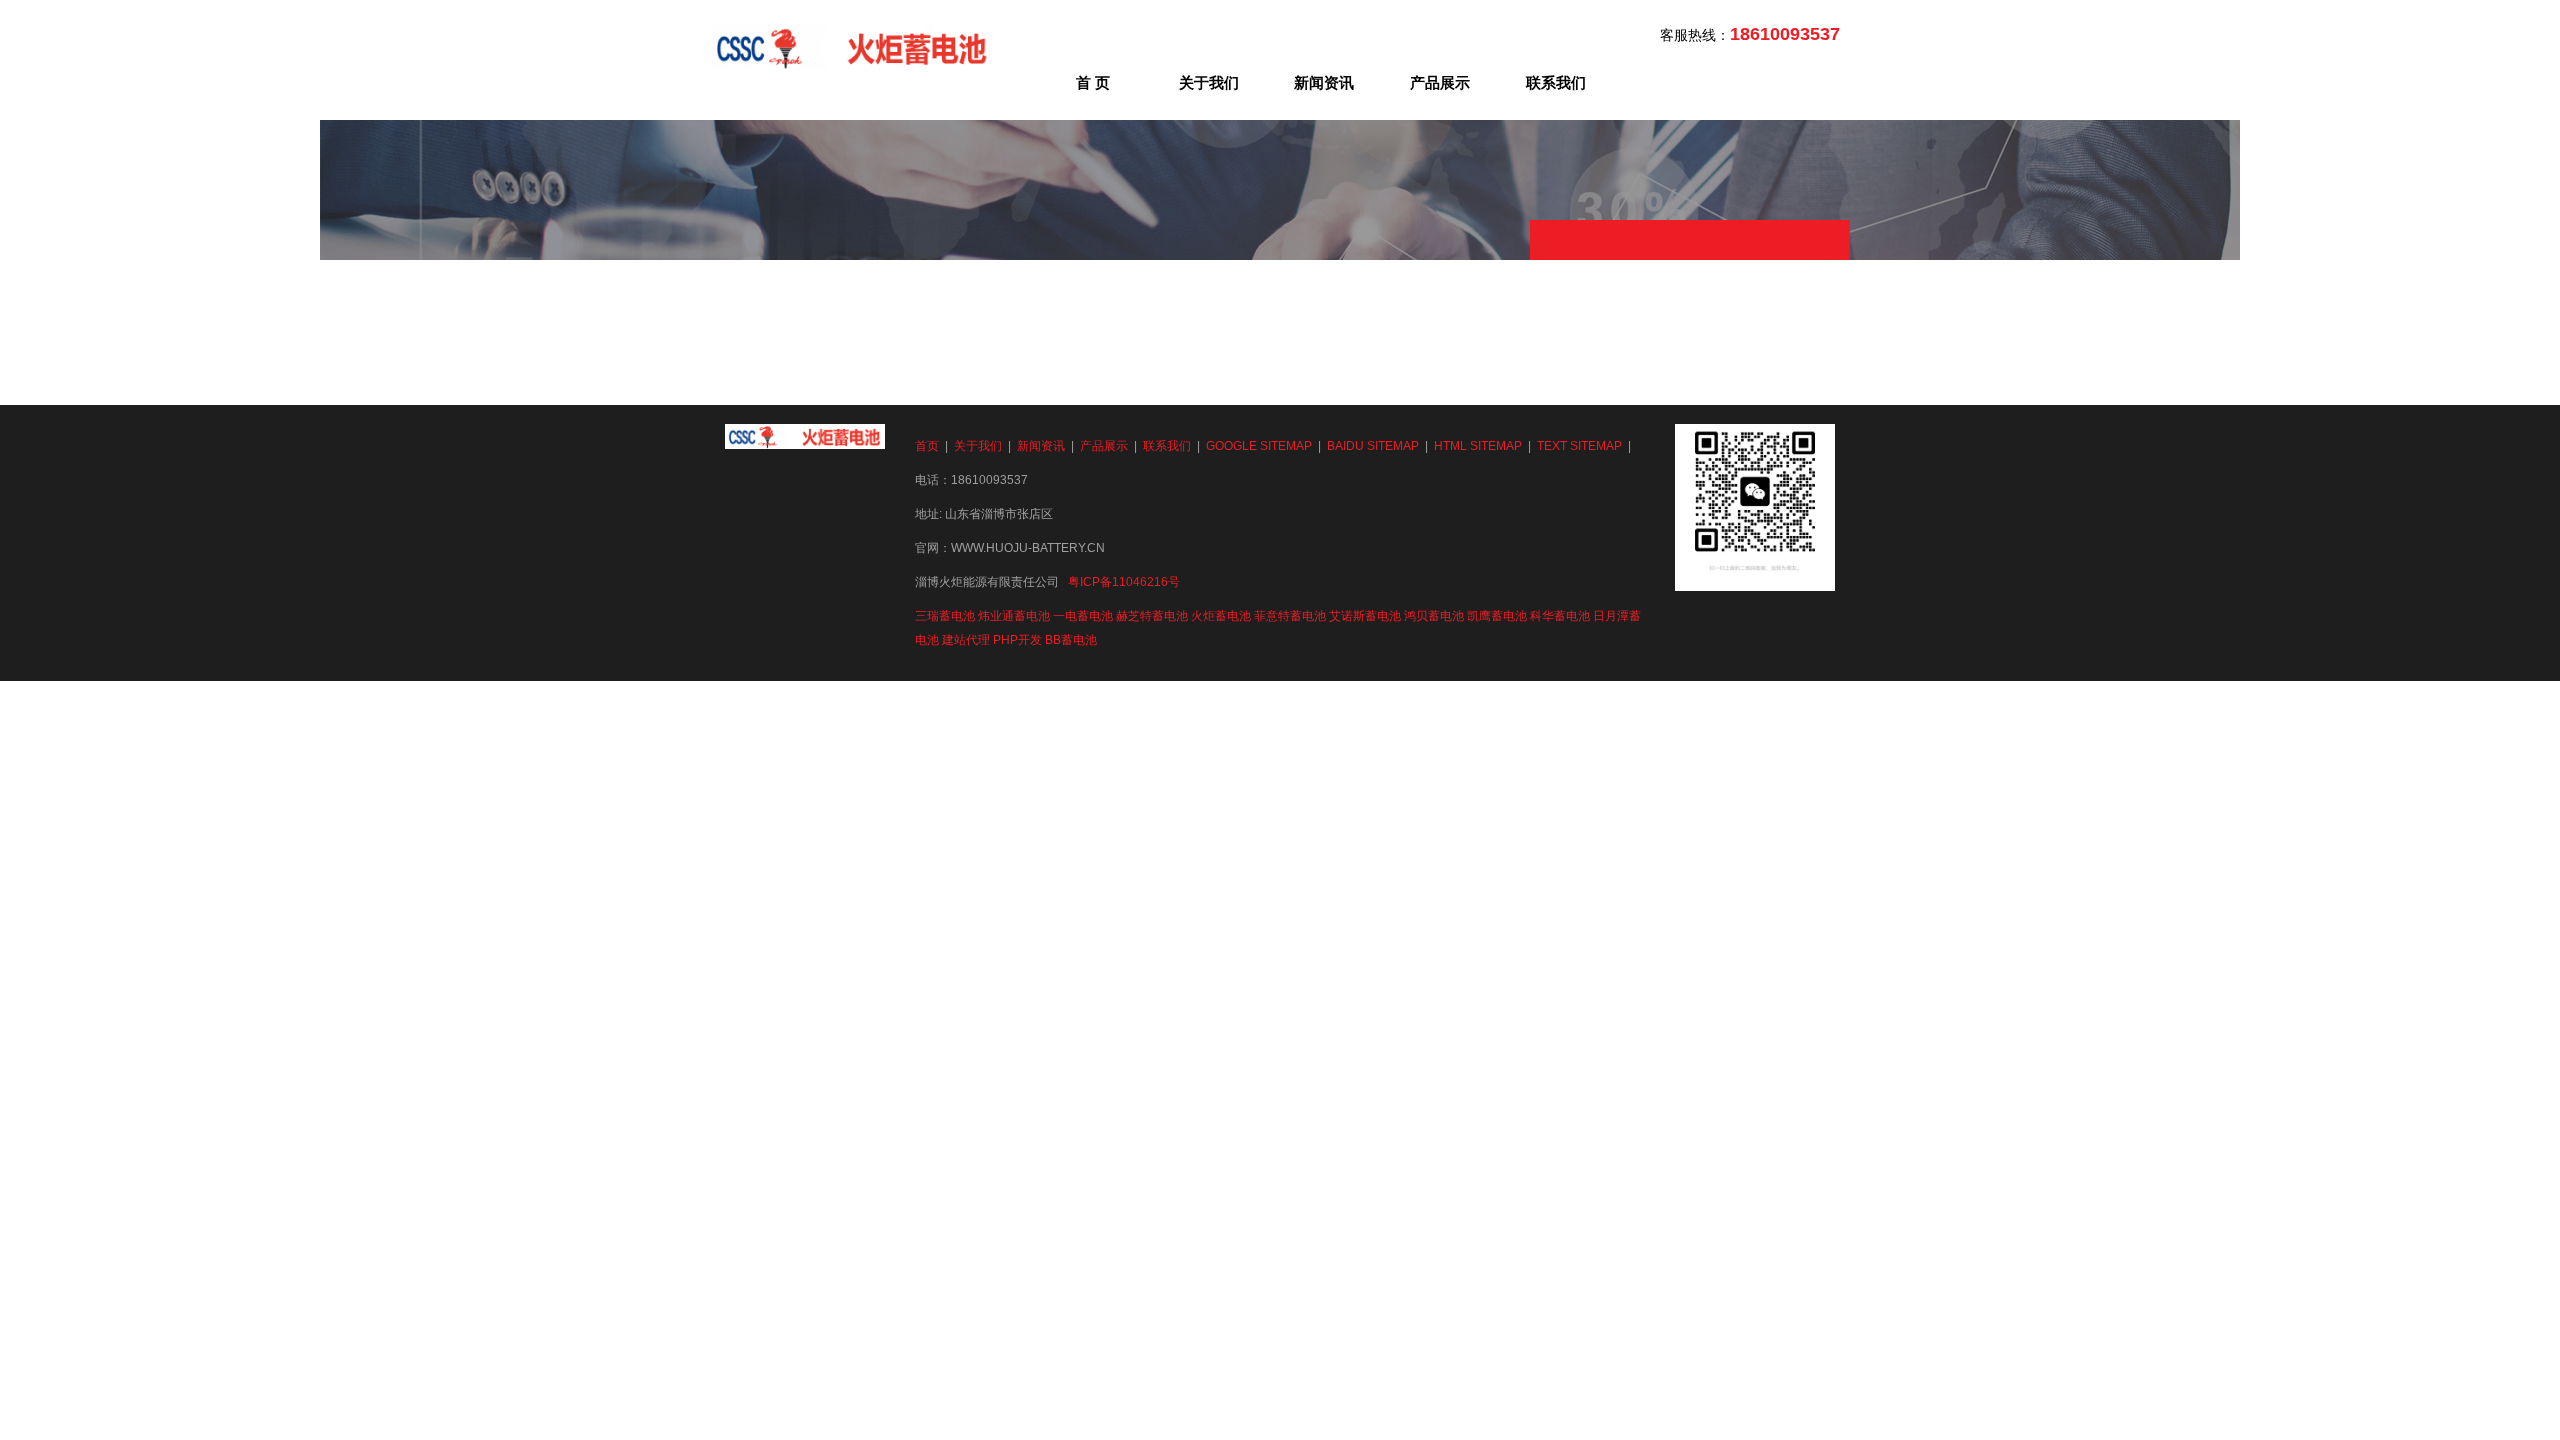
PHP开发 (1017, 640)
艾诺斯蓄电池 (1365, 616)
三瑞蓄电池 (945, 616)
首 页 (1093, 82)
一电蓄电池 (1083, 616)
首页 (927, 446)
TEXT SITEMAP (1579, 446)
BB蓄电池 (1071, 640)
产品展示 (1440, 82)
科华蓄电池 (1560, 616)
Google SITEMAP (1259, 446)
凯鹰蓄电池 (1497, 616)
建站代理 (966, 640)
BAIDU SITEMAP (1373, 446)
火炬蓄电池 (1221, 616)
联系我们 (1556, 82)
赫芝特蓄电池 (1152, 616)
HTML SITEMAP (1478, 446)
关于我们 (1209, 82)
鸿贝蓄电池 (1434, 616)
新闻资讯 (1324, 82)
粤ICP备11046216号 (1124, 582)
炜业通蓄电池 (1014, 616)
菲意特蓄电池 (1290, 616)
